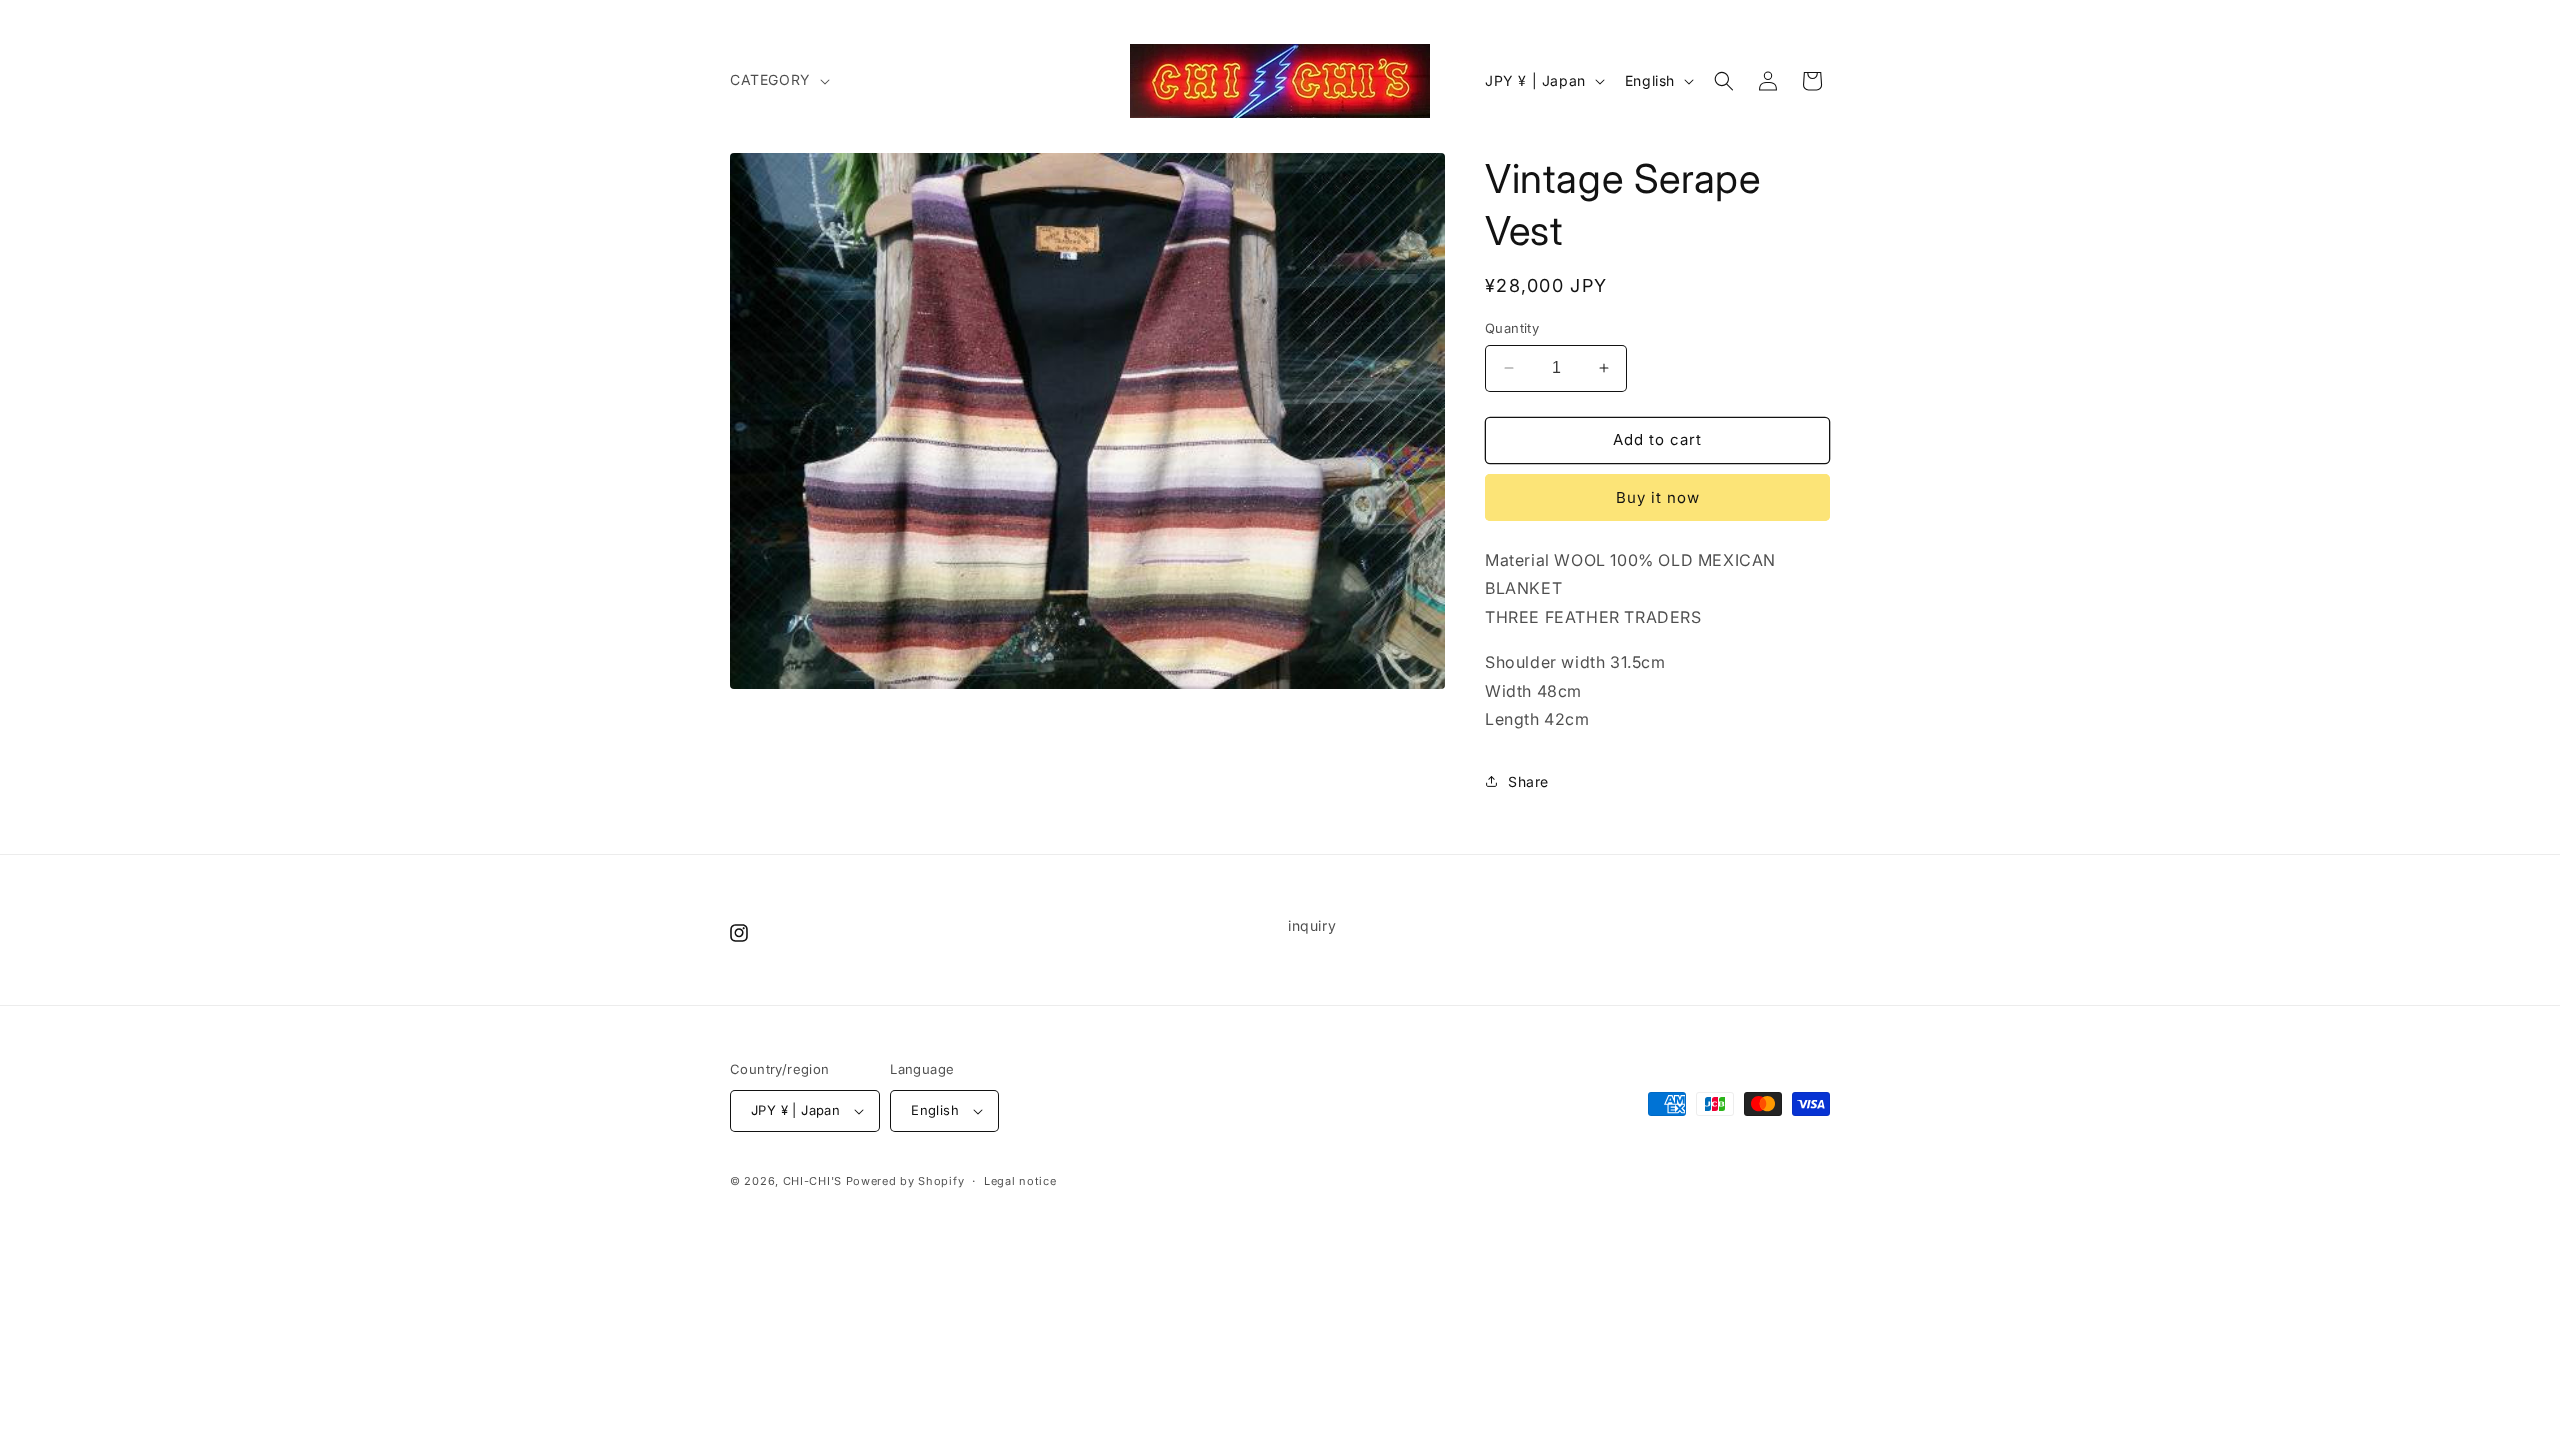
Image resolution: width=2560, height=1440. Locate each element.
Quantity (1512, 328)
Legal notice (1020, 1181)
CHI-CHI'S (812, 1181)
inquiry (1312, 925)
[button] (778, 80)
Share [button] (1528, 781)
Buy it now (1658, 497)
